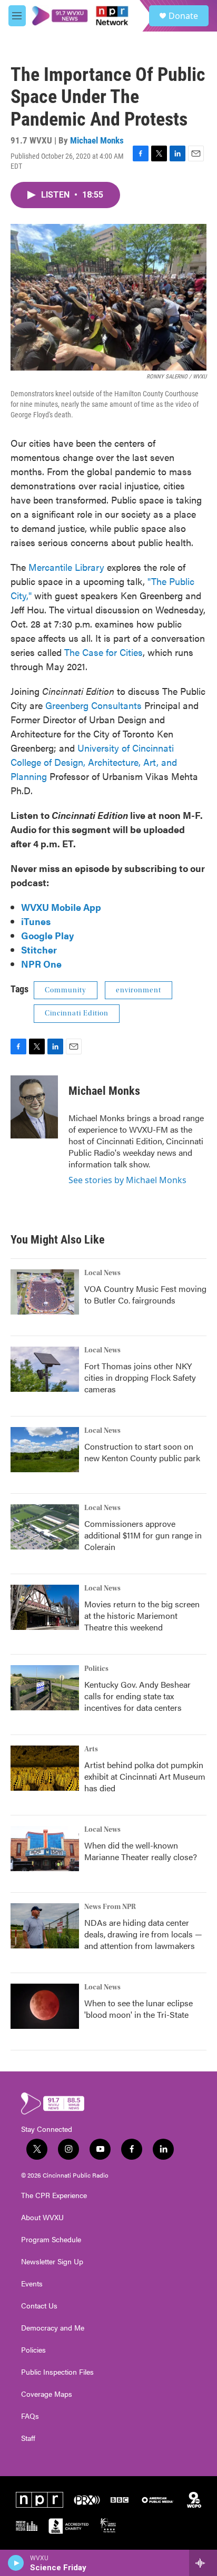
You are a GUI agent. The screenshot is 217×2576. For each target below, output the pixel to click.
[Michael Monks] (34, 1107)
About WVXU (42, 2218)
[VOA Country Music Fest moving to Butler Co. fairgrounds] (45, 1292)
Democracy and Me (53, 2328)
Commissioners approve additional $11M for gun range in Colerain (143, 1535)
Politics (96, 1669)
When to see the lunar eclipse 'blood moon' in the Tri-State (139, 2009)
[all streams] (203, 2563)
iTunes (36, 921)
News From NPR (110, 1907)
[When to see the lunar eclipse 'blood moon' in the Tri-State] (45, 2006)
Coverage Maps (47, 2394)
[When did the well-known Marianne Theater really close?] (45, 1849)
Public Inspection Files (57, 2372)
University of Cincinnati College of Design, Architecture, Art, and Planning (94, 762)
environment (139, 990)
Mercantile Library (66, 567)
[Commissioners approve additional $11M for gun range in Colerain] (45, 1527)
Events (32, 2284)
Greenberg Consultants (93, 705)
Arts (91, 1749)
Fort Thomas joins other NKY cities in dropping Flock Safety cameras (140, 1377)
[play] (16, 2563)
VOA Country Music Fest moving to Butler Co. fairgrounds (145, 1294)
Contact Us (39, 2306)
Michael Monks (97, 140)
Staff (28, 2438)
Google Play (47, 935)
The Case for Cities (103, 652)
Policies (33, 2350)
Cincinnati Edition (77, 1013)
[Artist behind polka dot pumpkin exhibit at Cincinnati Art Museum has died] (45, 1768)
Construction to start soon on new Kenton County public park (142, 1452)
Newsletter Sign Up (52, 2262)
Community (66, 990)
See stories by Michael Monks (127, 1180)
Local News (102, 1273)
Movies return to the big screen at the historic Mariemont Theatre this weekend (142, 1615)
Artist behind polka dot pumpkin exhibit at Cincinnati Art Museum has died (145, 1776)
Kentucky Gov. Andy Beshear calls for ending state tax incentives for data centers (137, 1696)
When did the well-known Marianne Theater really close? (141, 1851)
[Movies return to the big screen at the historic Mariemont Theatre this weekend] (45, 1607)
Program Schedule (51, 2240)
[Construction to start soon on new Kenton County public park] (45, 1450)
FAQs (30, 2416)
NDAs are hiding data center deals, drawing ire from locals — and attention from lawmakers (143, 1934)
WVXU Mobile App (61, 907)
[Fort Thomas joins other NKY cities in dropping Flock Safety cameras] (45, 1369)
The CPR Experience (54, 2195)
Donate (183, 16)
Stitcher (39, 950)
